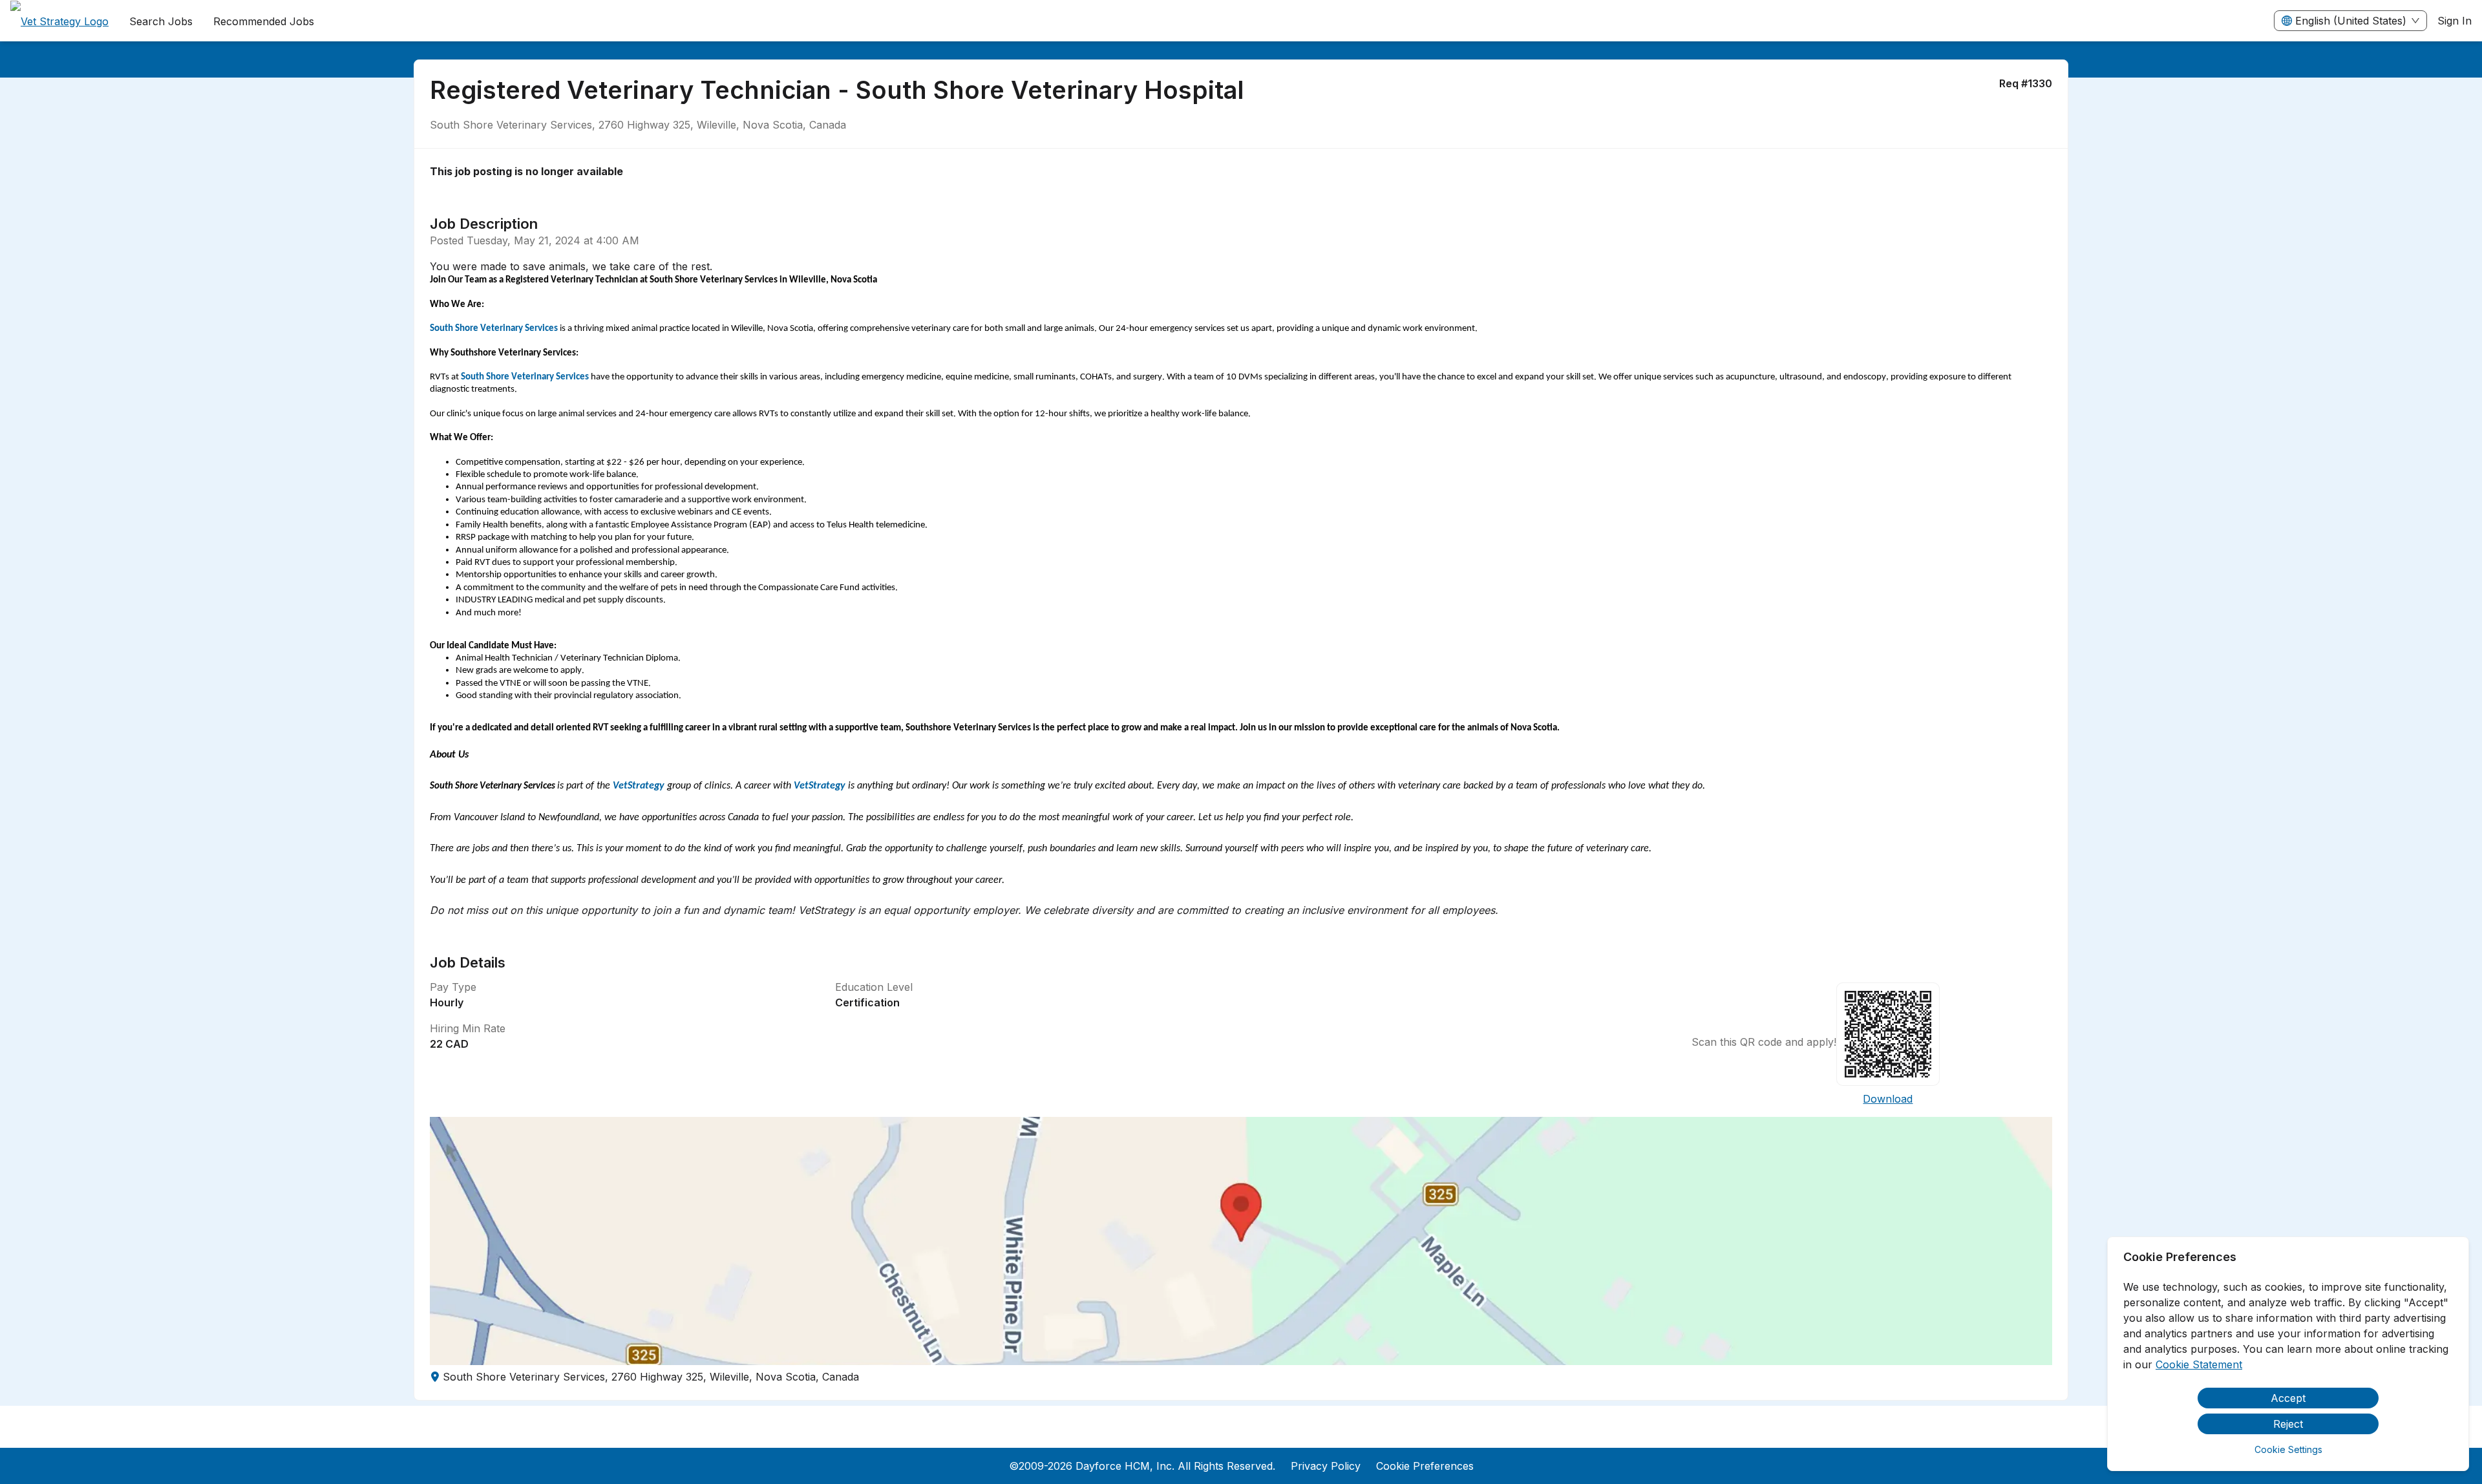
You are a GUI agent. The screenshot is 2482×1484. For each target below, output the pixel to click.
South (472, 377)
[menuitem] (59, 21)
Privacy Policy (1326, 1466)
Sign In (2455, 21)
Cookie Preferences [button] (1425, 1466)
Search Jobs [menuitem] (161, 21)
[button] (1241, 1241)
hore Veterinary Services (509, 329)
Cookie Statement (2199, 1364)
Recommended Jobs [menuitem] (264, 21)
